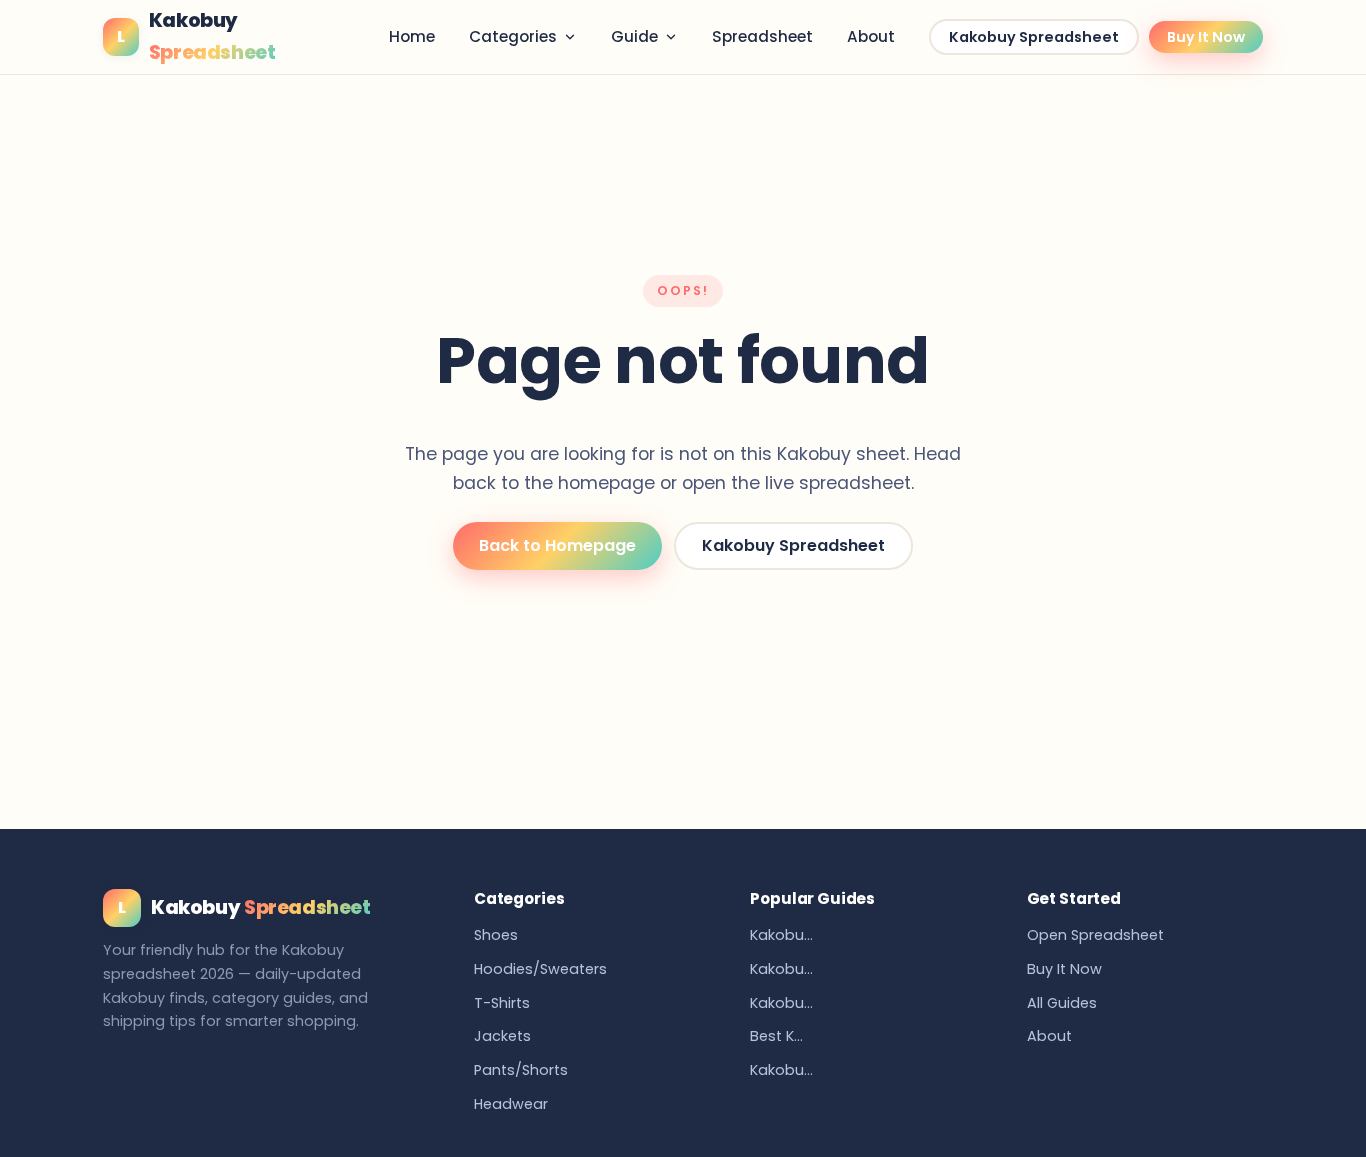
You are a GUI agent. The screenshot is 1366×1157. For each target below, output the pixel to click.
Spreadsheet (762, 36)
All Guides (1062, 1003)
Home (412, 36)
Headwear (511, 1104)
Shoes (496, 935)
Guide (634, 36)
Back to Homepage (557, 545)
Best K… (776, 1036)
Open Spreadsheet (1095, 935)
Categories (513, 36)
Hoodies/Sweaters (540, 969)
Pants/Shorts (521, 1070)
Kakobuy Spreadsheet (1034, 37)
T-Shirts (502, 1003)
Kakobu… (781, 935)
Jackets (502, 1036)
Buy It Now (1206, 37)
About (871, 36)
